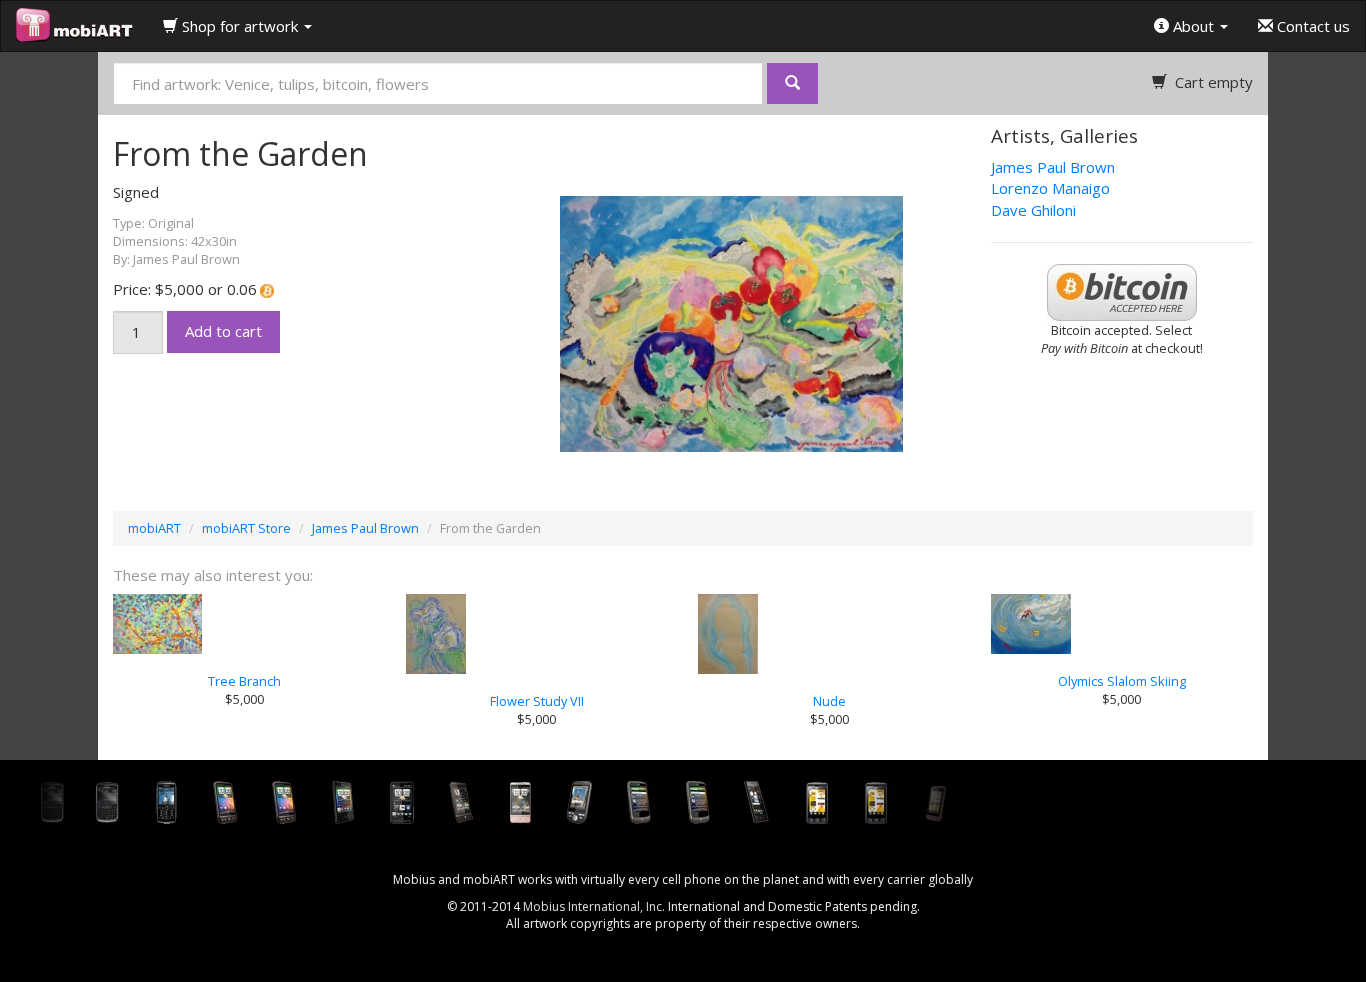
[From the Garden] (683, 322)
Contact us (1311, 26)
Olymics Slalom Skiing (1122, 681)
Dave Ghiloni (1033, 210)
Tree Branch (244, 681)
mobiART (154, 528)
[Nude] (829, 634)
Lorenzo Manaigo (1050, 188)
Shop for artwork (240, 26)
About (1193, 26)
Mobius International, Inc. (594, 906)
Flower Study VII (537, 701)
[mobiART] (74, 26)
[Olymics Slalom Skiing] (1122, 624)
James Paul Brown (1053, 167)
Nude (829, 701)
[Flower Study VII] (537, 634)
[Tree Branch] (244, 624)
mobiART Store (246, 528)
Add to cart (223, 331)
